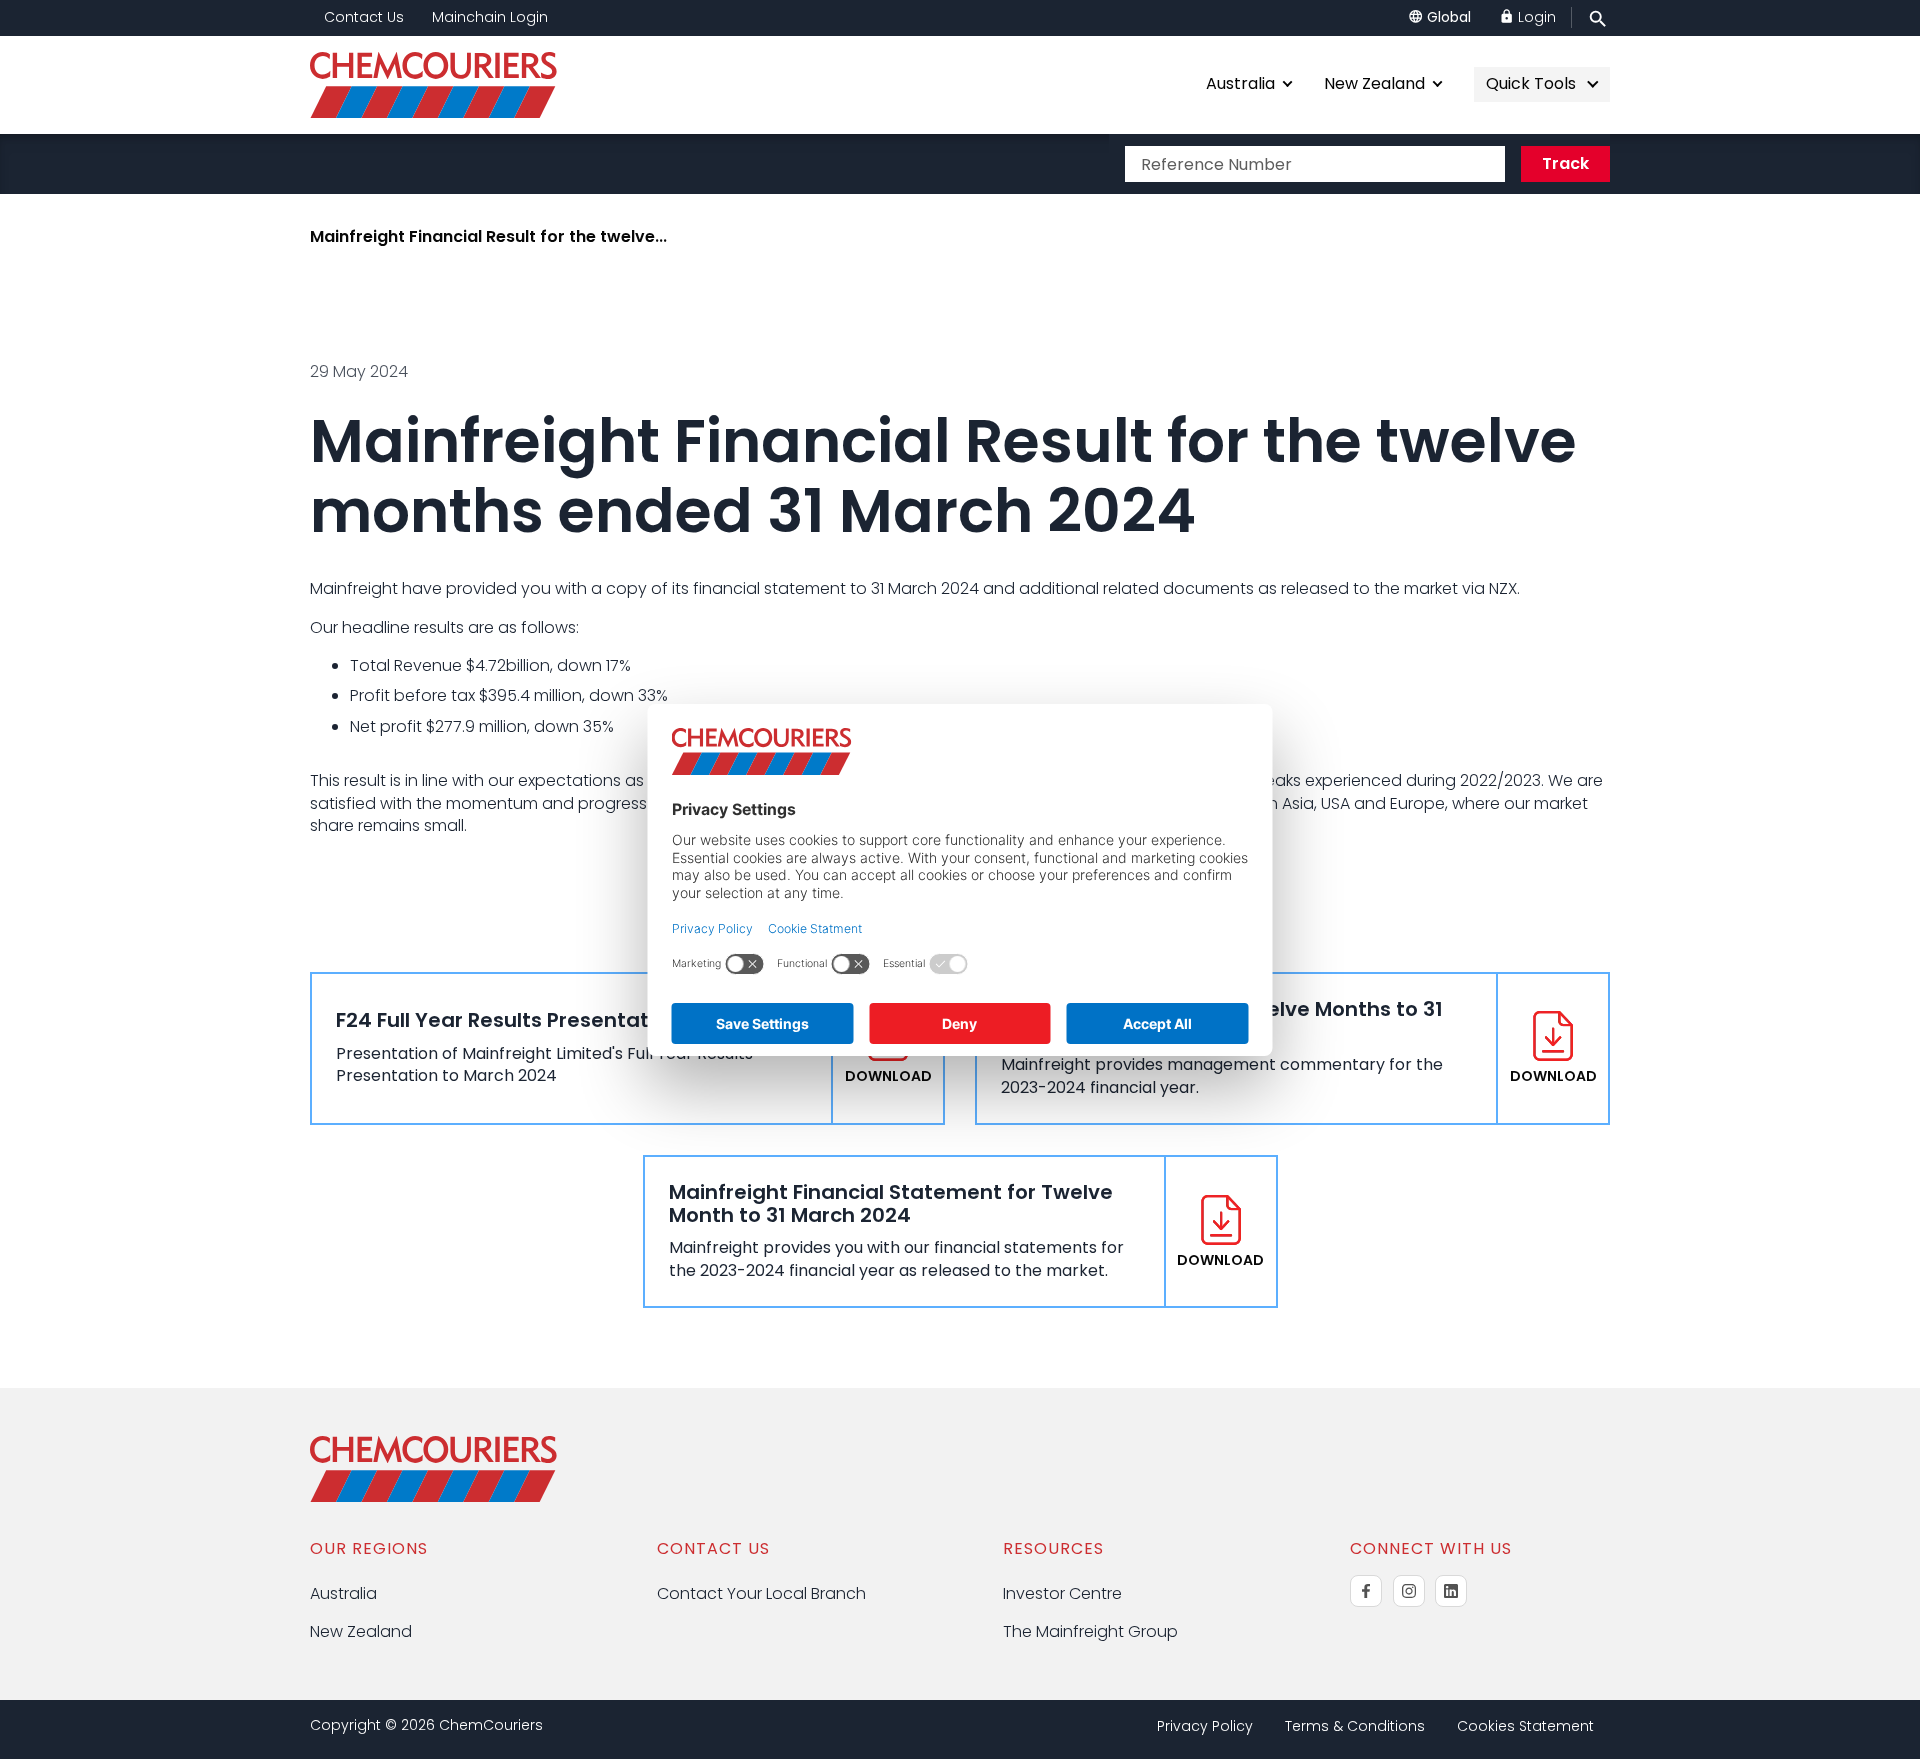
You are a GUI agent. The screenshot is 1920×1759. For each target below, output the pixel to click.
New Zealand (1374, 83)
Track (1565, 163)
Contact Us (364, 17)
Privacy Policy (1205, 1726)
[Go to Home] (433, 1496)
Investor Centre (1062, 1593)
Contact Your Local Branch (761, 1593)
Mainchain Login (490, 17)
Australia (1240, 83)
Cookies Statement (1525, 1726)
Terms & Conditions (1355, 1726)
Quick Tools (1531, 83)
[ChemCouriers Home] (447, 85)
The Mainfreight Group (1090, 1631)
